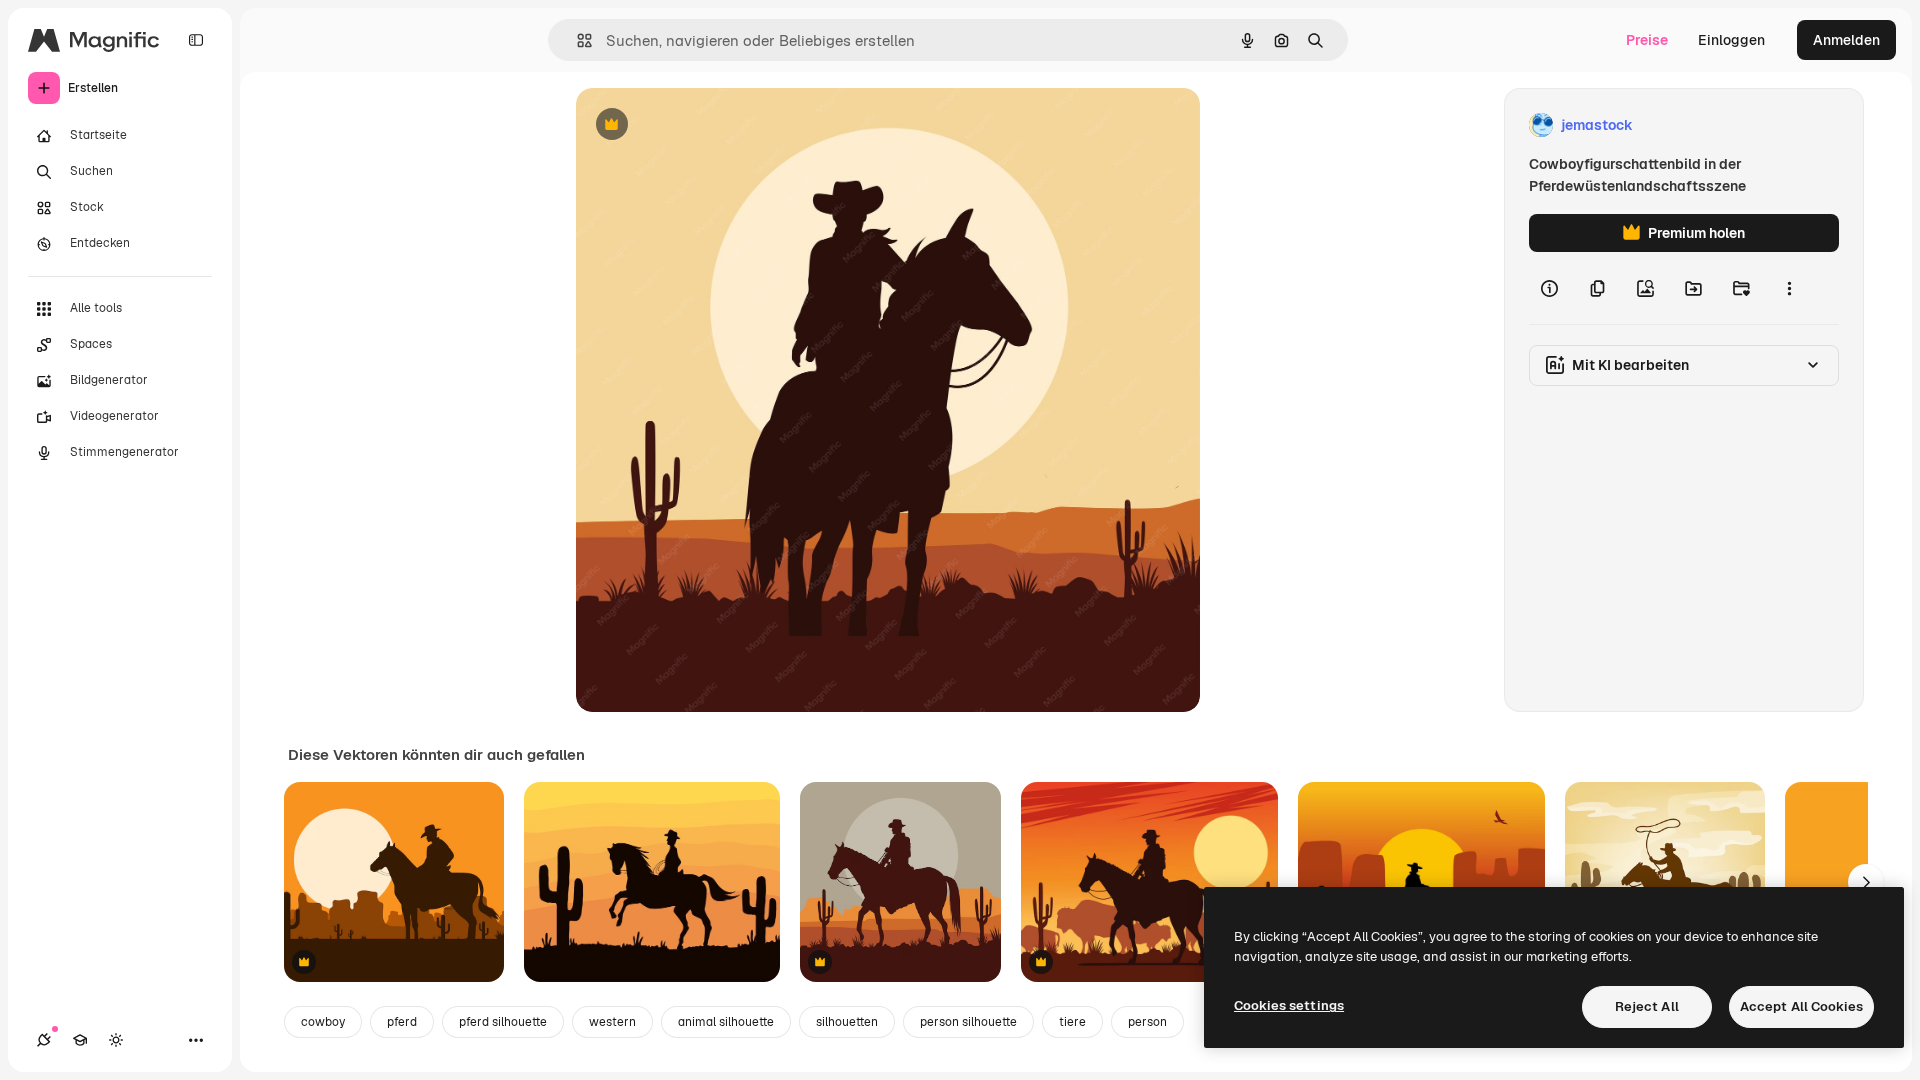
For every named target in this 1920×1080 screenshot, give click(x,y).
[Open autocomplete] (576, 40)
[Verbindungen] (44, 1040)
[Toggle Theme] (116, 1040)
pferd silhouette (503, 1022)
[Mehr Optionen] (1789, 288)
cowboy (323, 1022)
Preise (1647, 40)
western (612, 1022)
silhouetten (847, 1022)
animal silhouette (726, 1022)
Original (704, 125)
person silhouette (968, 1022)
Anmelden (1846, 40)
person (1147, 1022)
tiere (1072, 1022)
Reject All (1647, 1006)
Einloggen (1731, 40)
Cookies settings (1289, 1005)
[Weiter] (1866, 882)
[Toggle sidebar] (196, 40)
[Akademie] (80, 1040)
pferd (402, 1022)
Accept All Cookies (1801, 1006)
